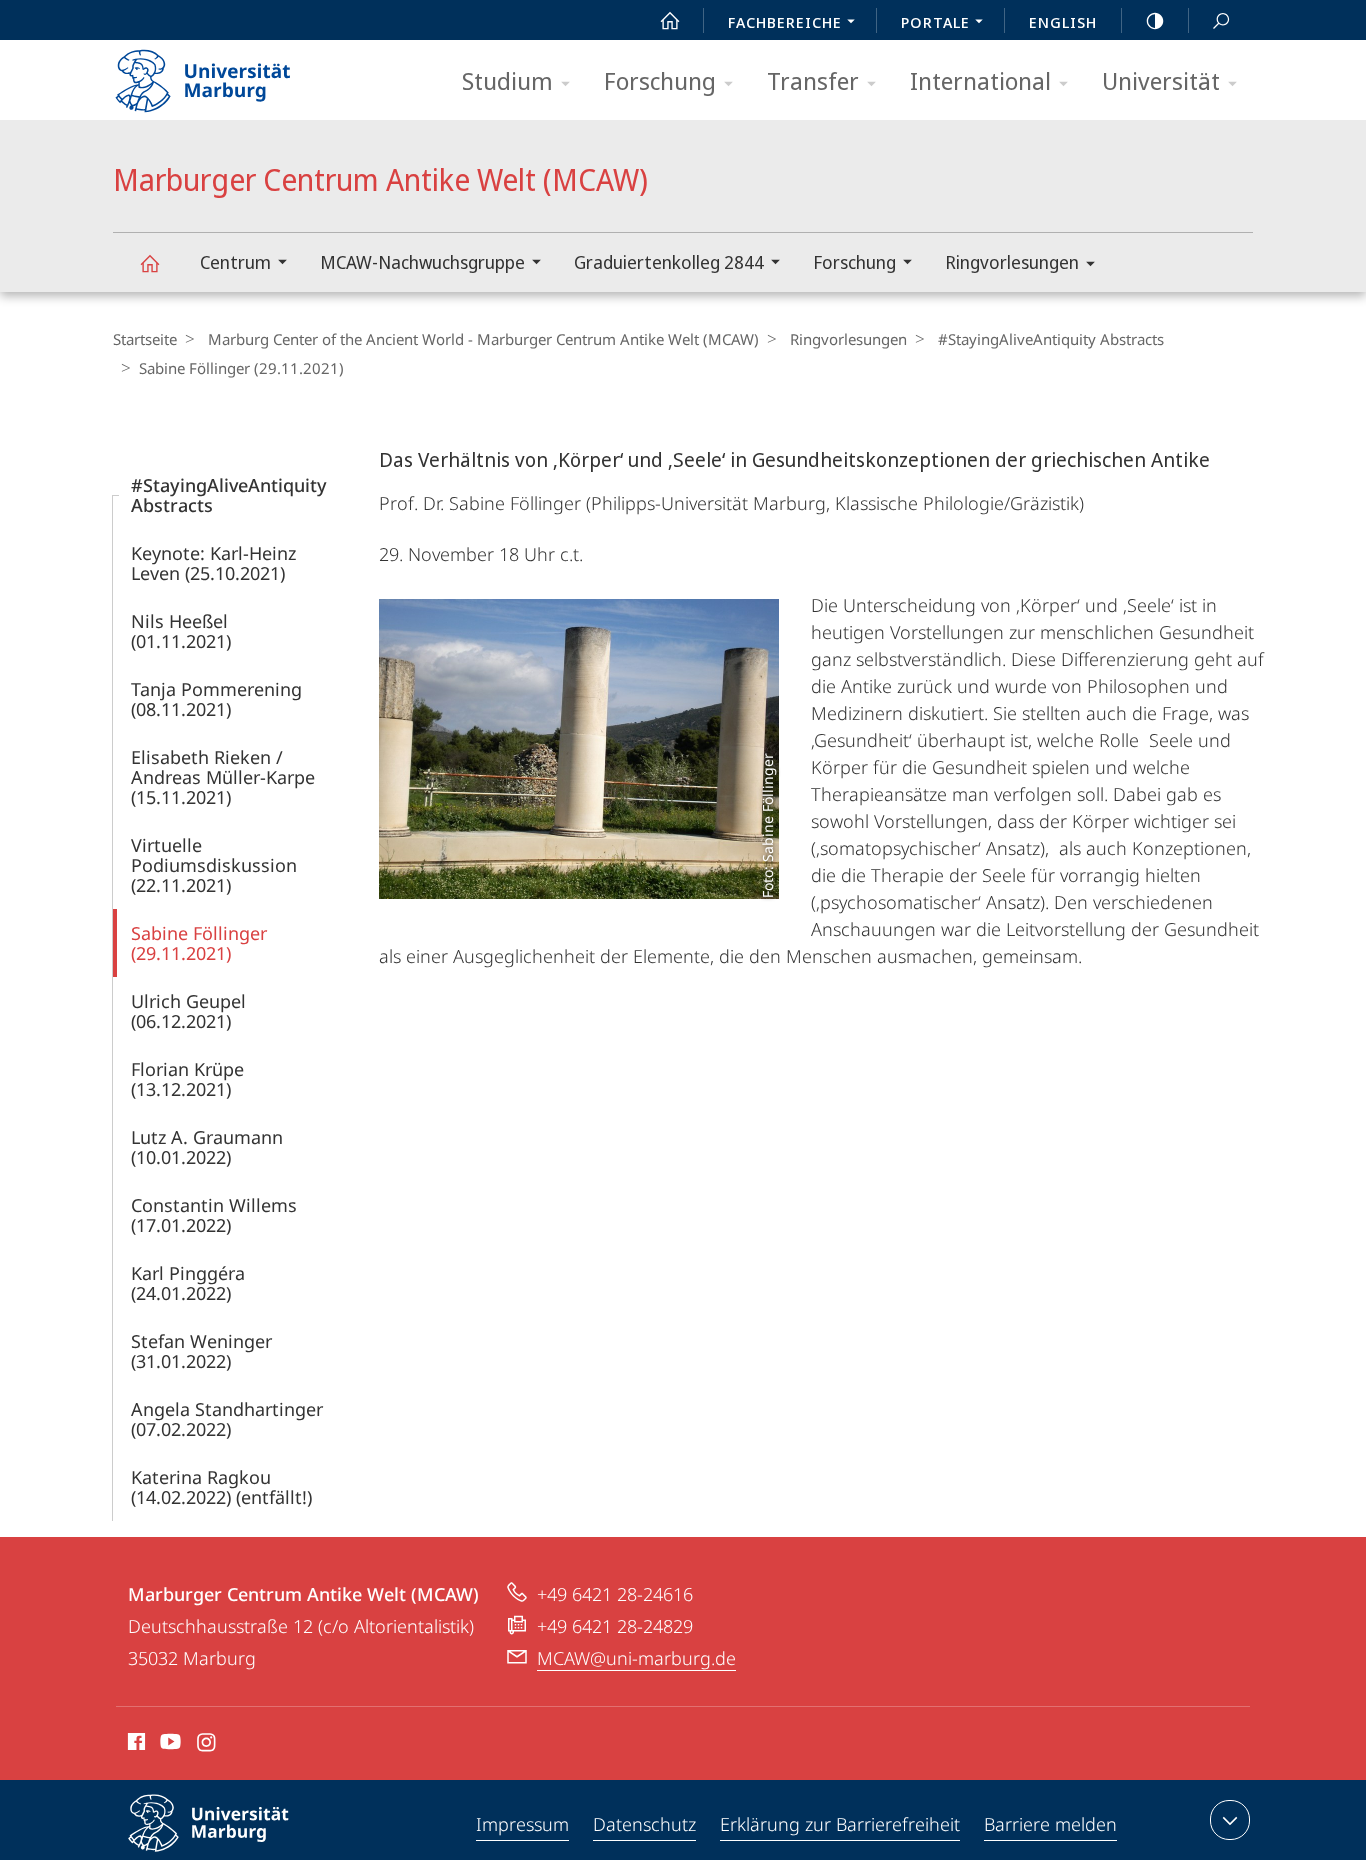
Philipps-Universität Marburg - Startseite (238, 74)
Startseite (145, 339)
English (1063, 22)
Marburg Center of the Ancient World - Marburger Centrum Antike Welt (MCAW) (483, 339)
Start (670, 20)
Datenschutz (644, 1824)
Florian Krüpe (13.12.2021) (187, 1079)
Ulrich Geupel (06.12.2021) (188, 1011)
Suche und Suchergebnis (1221, 20)
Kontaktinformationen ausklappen (1230, 1820)
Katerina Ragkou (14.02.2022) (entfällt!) (221, 1487)
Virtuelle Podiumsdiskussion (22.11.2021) (214, 865)
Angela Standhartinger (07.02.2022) (227, 1419)
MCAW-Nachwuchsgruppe (422, 262)
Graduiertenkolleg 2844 (669, 262)
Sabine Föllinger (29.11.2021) (199, 943)
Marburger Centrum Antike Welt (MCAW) (149, 262)
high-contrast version (1155, 20)
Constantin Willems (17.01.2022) (214, 1215)
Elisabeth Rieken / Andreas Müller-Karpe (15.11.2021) (223, 777)
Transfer (813, 80)
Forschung (660, 80)
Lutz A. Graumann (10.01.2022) (207, 1147)
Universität (1161, 80)
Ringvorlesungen (1012, 262)
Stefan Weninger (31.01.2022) (201, 1351)
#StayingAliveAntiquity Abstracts (1051, 339)
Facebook (134, 1745)
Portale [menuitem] (935, 22)
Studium (507, 80)
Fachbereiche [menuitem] (785, 22)
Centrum (235, 262)
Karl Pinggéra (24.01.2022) (188, 1283)
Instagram (207, 1745)
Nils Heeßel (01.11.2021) (181, 631)
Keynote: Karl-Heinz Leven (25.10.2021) (213, 563)
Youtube (168, 1745)
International (980, 80)
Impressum (522, 1824)
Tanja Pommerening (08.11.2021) (216, 699)
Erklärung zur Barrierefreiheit (840, 1824)
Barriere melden (1050, 1824)
